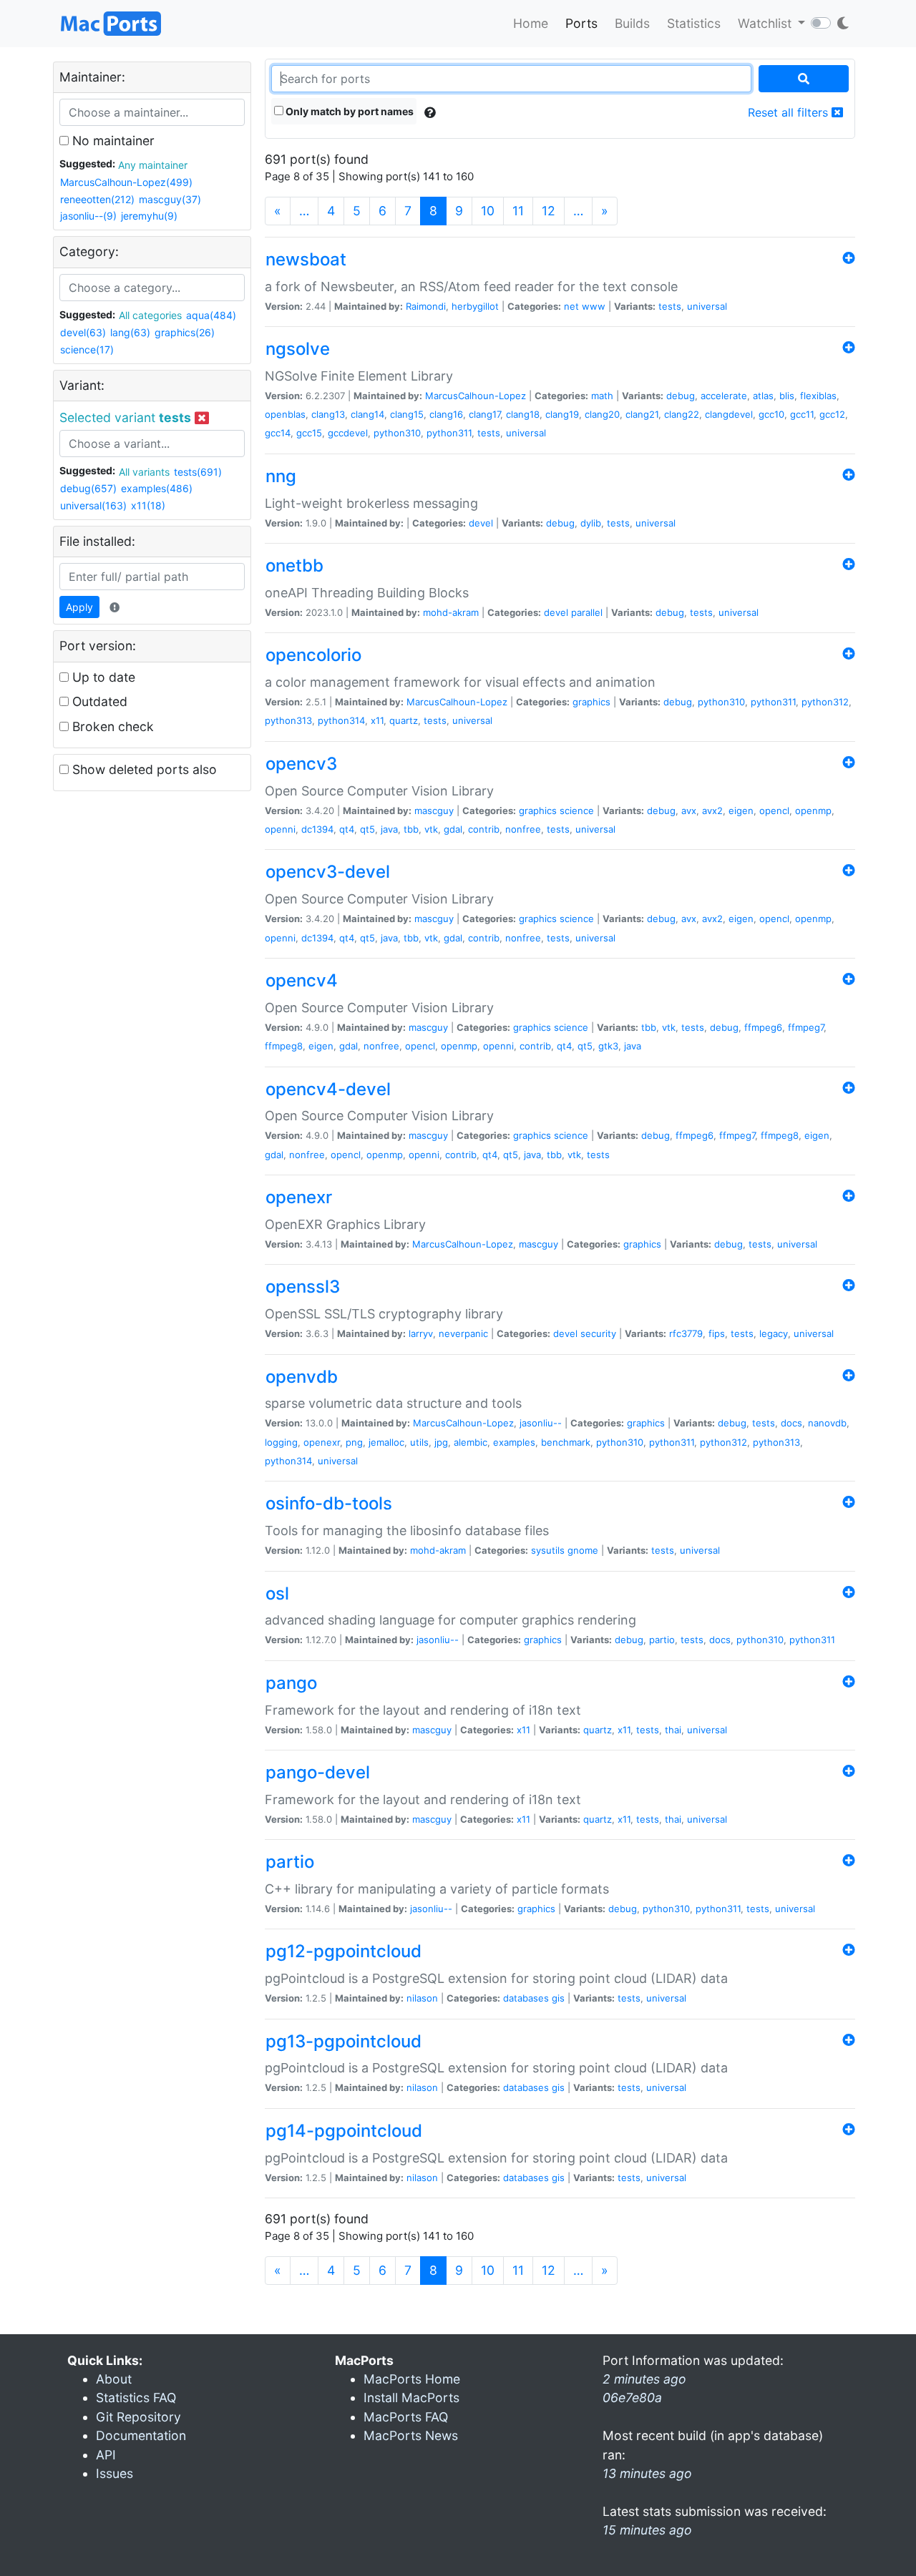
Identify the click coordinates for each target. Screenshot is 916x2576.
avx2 (712, 810)
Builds (632, 23)
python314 (341, 720)
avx (689, 810)
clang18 (523, 414)
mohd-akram (451, 612)
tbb (411, 829)
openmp (813, 810)
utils (419, 1442)
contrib (484, 829)
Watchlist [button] (766, 23)
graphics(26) (185, 332)
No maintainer (112, 141)
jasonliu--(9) (88, 216)
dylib (591, 523)
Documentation (141, 2435)
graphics (591, 702)
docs (791, 1423)
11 (518, 211)
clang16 (446, 414)
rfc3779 (686, 1333)
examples (514, 1442)
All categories (150, 315)
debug (681, 396)
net (571, 306)
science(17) (87, 349)
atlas (763, 396)
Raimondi (426, 306)
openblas (285, 414)
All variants (144, 472)
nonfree (523, 829)
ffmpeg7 (806, 1027)
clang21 (642, 414)
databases (526, 1998)
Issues (114, 2473)
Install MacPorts (411, 2398)
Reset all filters (790, 112)
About (114, 2379)
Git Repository (138, 2417)
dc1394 (317, 829)
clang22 (682, 414)
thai (673, 1730)
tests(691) (198, 472)
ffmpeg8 (284, 1046)
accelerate (724, 396)
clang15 (407, 414)
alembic (471, 1442)
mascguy (434, 810)
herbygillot (475, 306)
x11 (377, 720)
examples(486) (157, 488)
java (389, 829)
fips (717, 1333)
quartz (404, 720)
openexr (322, 1442)
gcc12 (832, 414)
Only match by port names (349, 111)
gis (558, 1998)
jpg (441, 1442)
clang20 (602, 414)
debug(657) (88, 488)
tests (670, 306)
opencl (774, 810)
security (598, 1333)
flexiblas (818, 396)
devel (481, 523)
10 (488, 211)
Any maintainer (153, 165)
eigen (741, 810)
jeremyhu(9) (149, 216)
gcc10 (771, 414)
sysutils (548, 1550)
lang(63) (130, 332)
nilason (422, 1998)
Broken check (111, 726)
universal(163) (93, 505)
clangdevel (729, 414)
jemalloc (386, 1442)
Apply (79, 607)
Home (531, 23)
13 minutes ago (647, 2473)
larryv (421, 1333)
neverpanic (463, 1333)
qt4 (347, 829)
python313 (288, 720)
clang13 (328, 414)
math (602, 396)
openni (280, 829)
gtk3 (608, 1046)
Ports (581, 23)
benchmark (566, 1442)
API (106, 2455)
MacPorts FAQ (406, 2417)
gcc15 (309, 433)
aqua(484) (211, 315)
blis (787, 396)
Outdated (98, 701)
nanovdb (827, 1423)
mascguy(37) (170, 199)
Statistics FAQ (136, 2398)
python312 (825, 702)
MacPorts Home (412, 2379)
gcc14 (278, 433)
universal (707, 306)
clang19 (562, 414)
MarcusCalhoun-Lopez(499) (126, 182)
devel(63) (83, 332)
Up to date (102, 677)
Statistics (694, 23)
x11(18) (148, 505)
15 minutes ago (647, 2530)
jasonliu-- (541, 1423)
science (577, 810)
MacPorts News (411, 2435)
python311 (449, 433)
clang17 (484, 414)
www (594, 306)
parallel (587, 612)
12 (549, 211)
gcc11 (802, 414)
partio (662, 1640)
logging (281, 1442)
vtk (431, 829)
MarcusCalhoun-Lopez (476, 396)
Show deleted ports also (143, 769)
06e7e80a (632, 2398)
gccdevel (348, 433)
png (354, 1442)
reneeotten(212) (97, 199)
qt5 (367, 829)
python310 (397, 433)
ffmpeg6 (763, 1027)
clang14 (367, 414)
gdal (453, 829)
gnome (583, 1550)
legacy (774, 1333)
